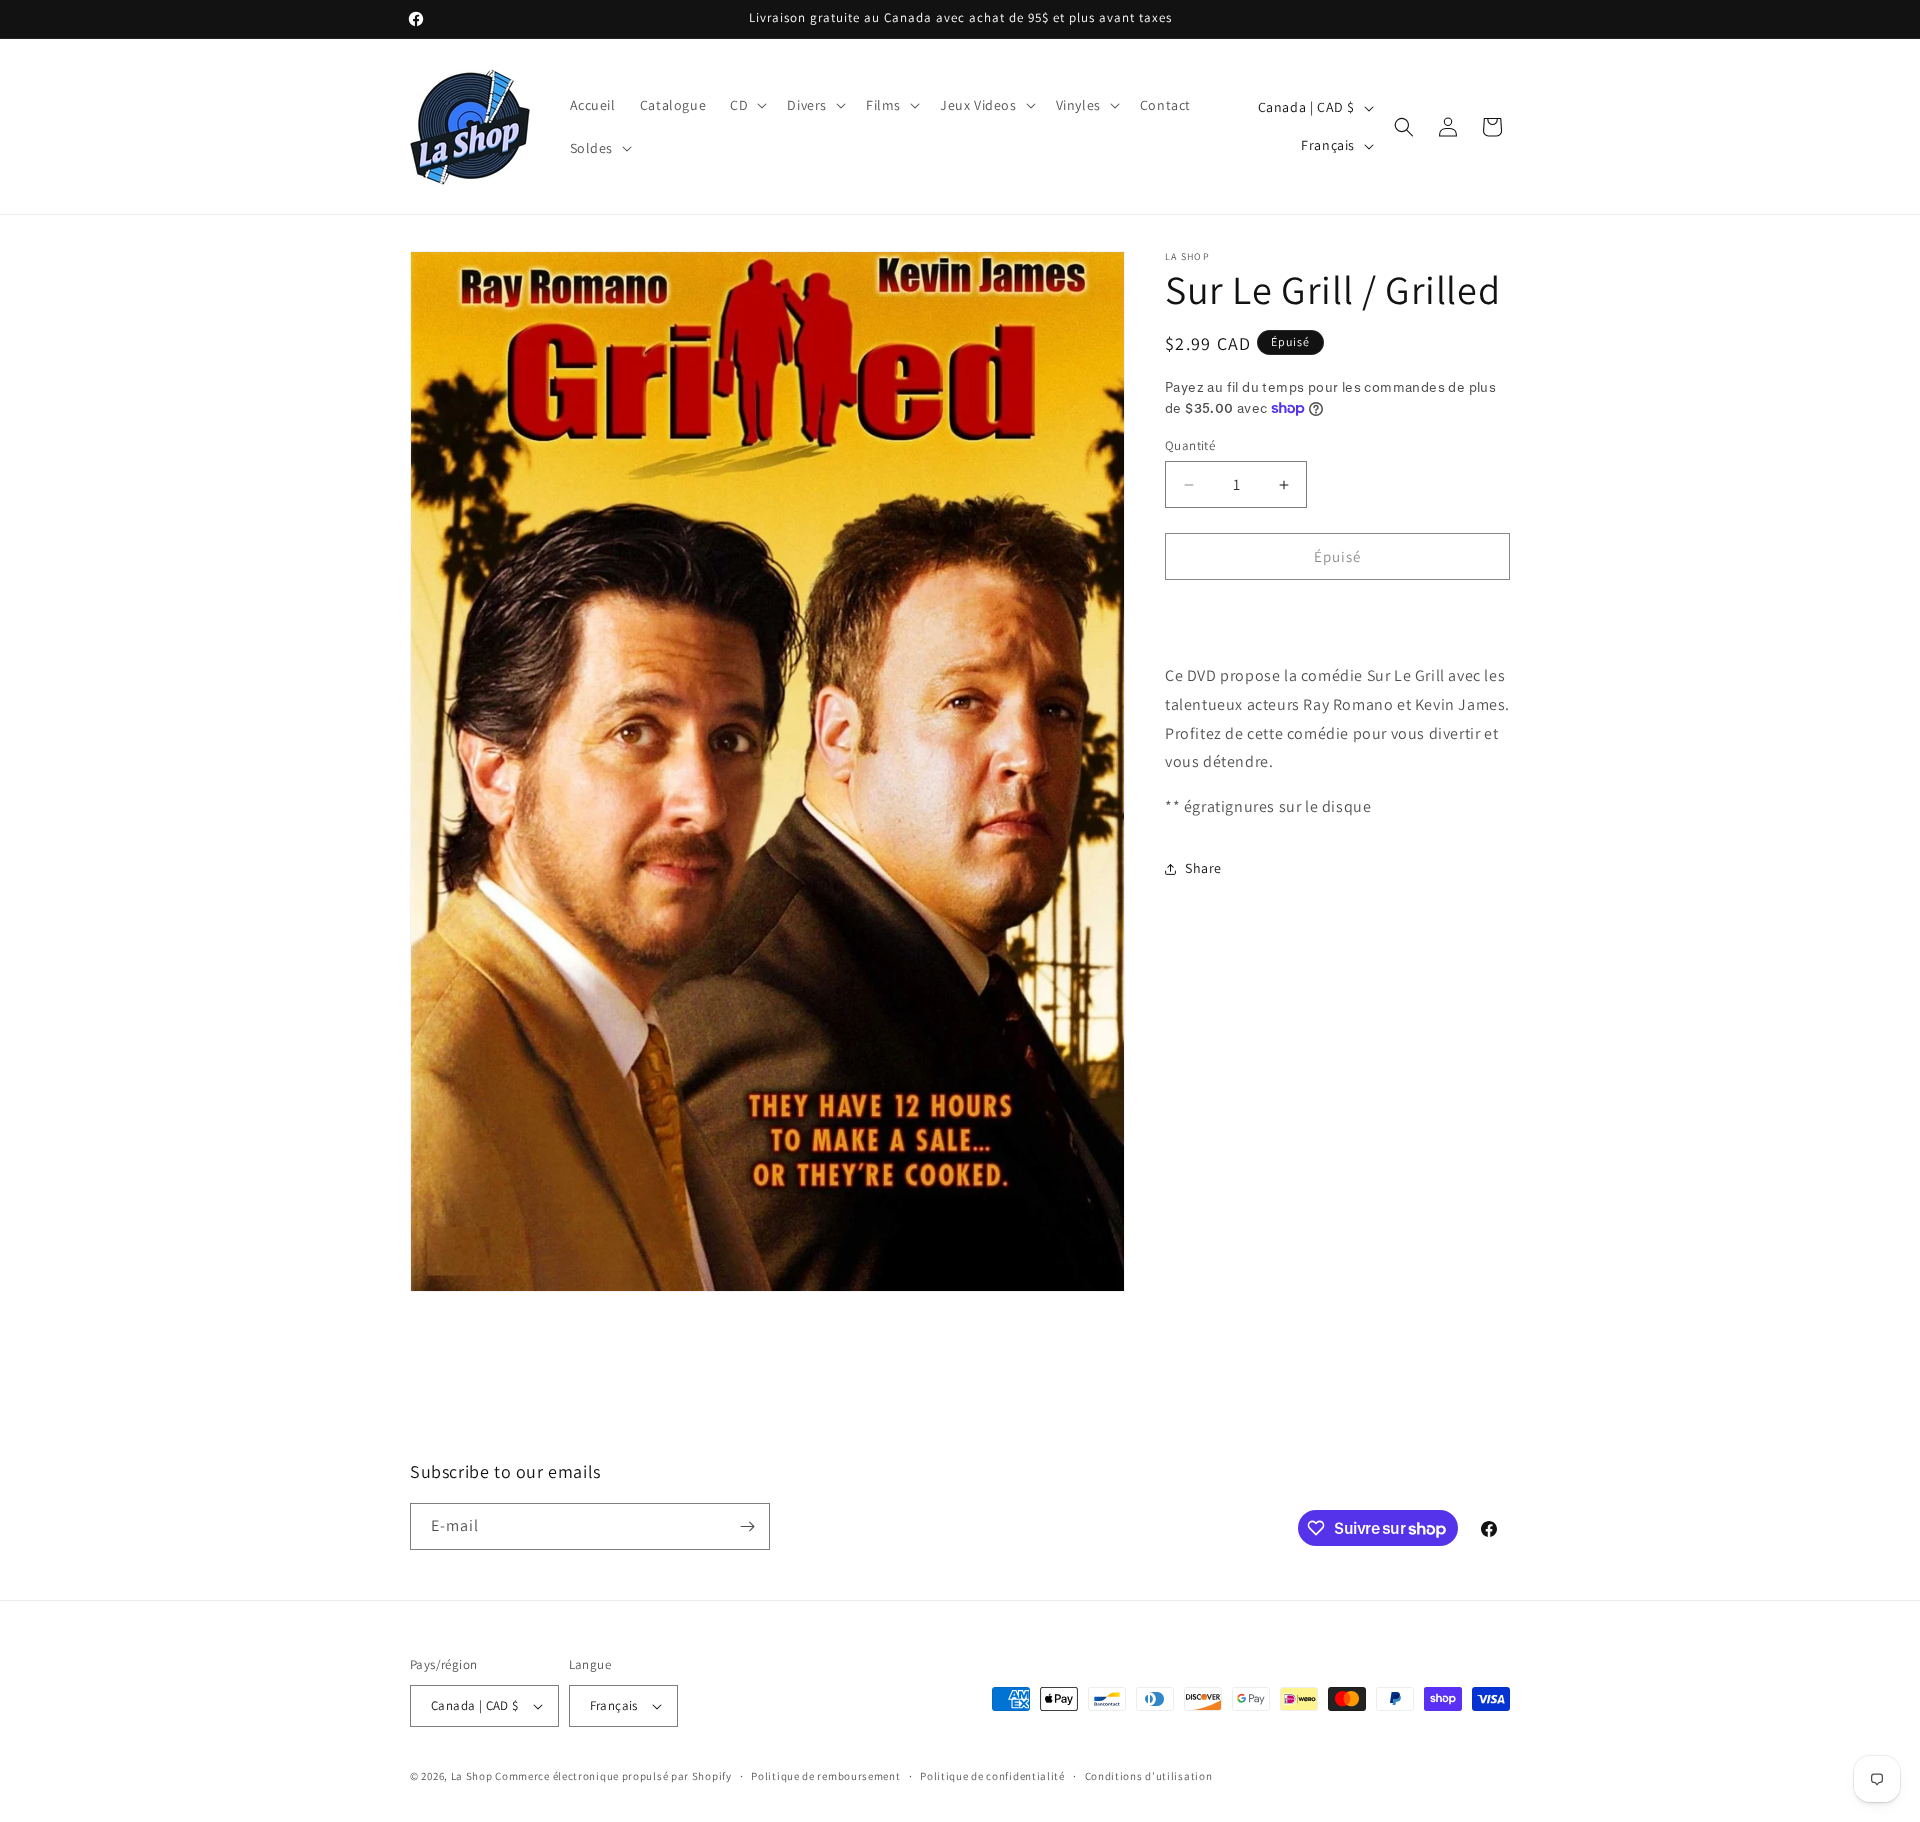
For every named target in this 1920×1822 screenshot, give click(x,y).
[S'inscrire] (747, 1526)
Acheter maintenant (1337, 613)
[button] (746, 105)
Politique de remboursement (825, 1776)
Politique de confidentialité (992, 1776)
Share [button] (1203, 869)
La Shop (472, 1776)
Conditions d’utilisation (1149, 1776)
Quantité (1190, 445)
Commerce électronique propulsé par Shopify (613, 1776)
